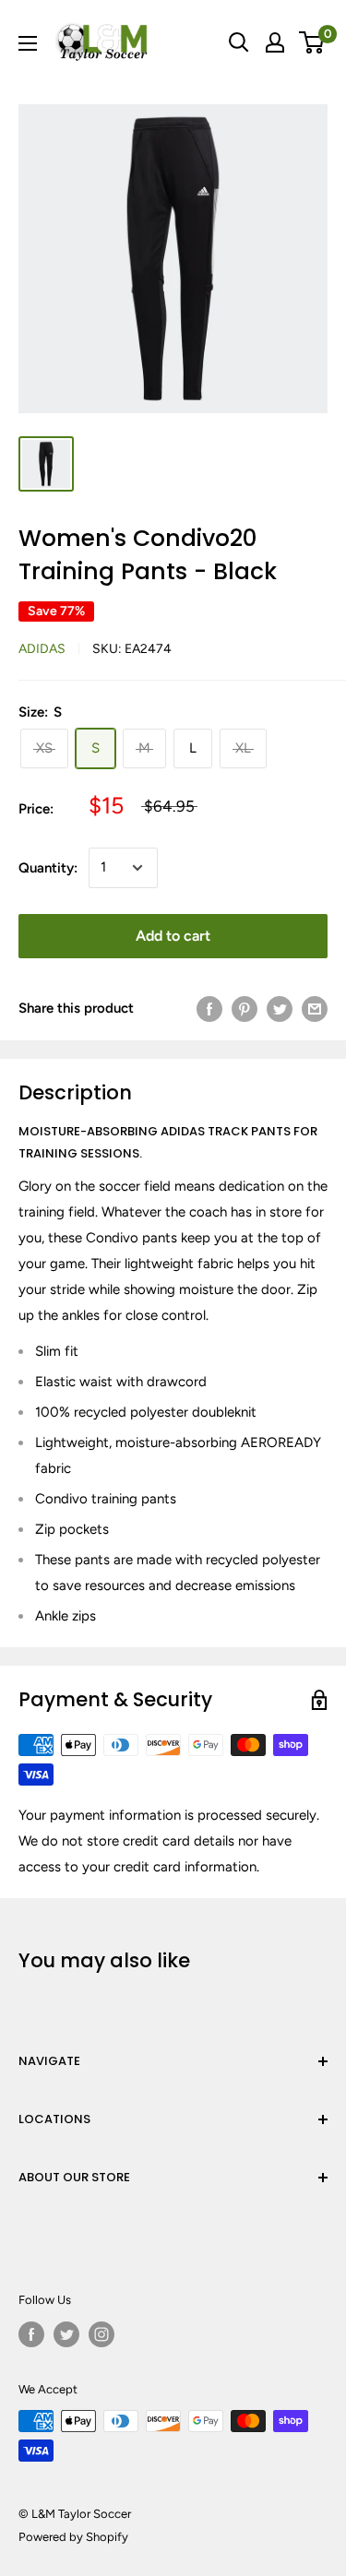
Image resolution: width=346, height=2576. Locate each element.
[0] (312, 42)
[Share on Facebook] (209, 1009)
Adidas (42, 649)
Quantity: (48, 868)
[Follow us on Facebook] (31, 2334)
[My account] (275, 42)
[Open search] (239, 42)
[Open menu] (28, 43)
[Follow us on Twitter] (66, 2334)
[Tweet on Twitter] (280, 1009)
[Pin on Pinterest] (245, 1009)
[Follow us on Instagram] (101, 2334)
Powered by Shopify (73, 2537)
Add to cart (173, 936)
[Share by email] (315, 1009)
